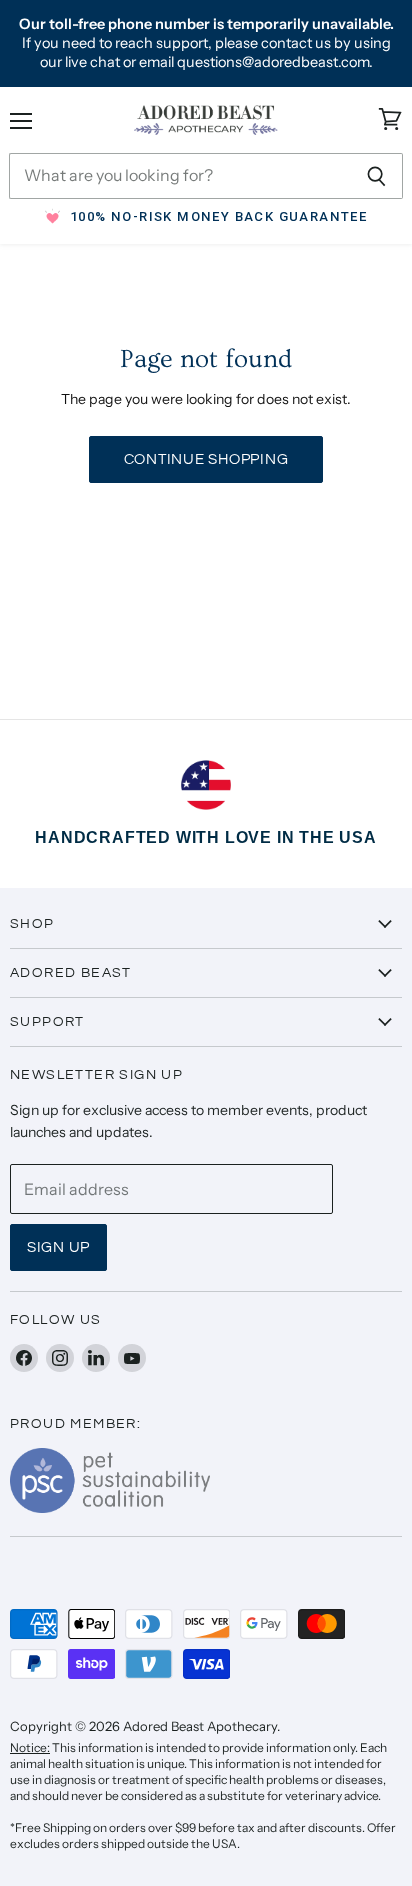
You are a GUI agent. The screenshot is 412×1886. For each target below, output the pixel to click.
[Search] (376, 176)
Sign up (58, 1247)
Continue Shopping (206, 459)
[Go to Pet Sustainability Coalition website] (110, 1507)
